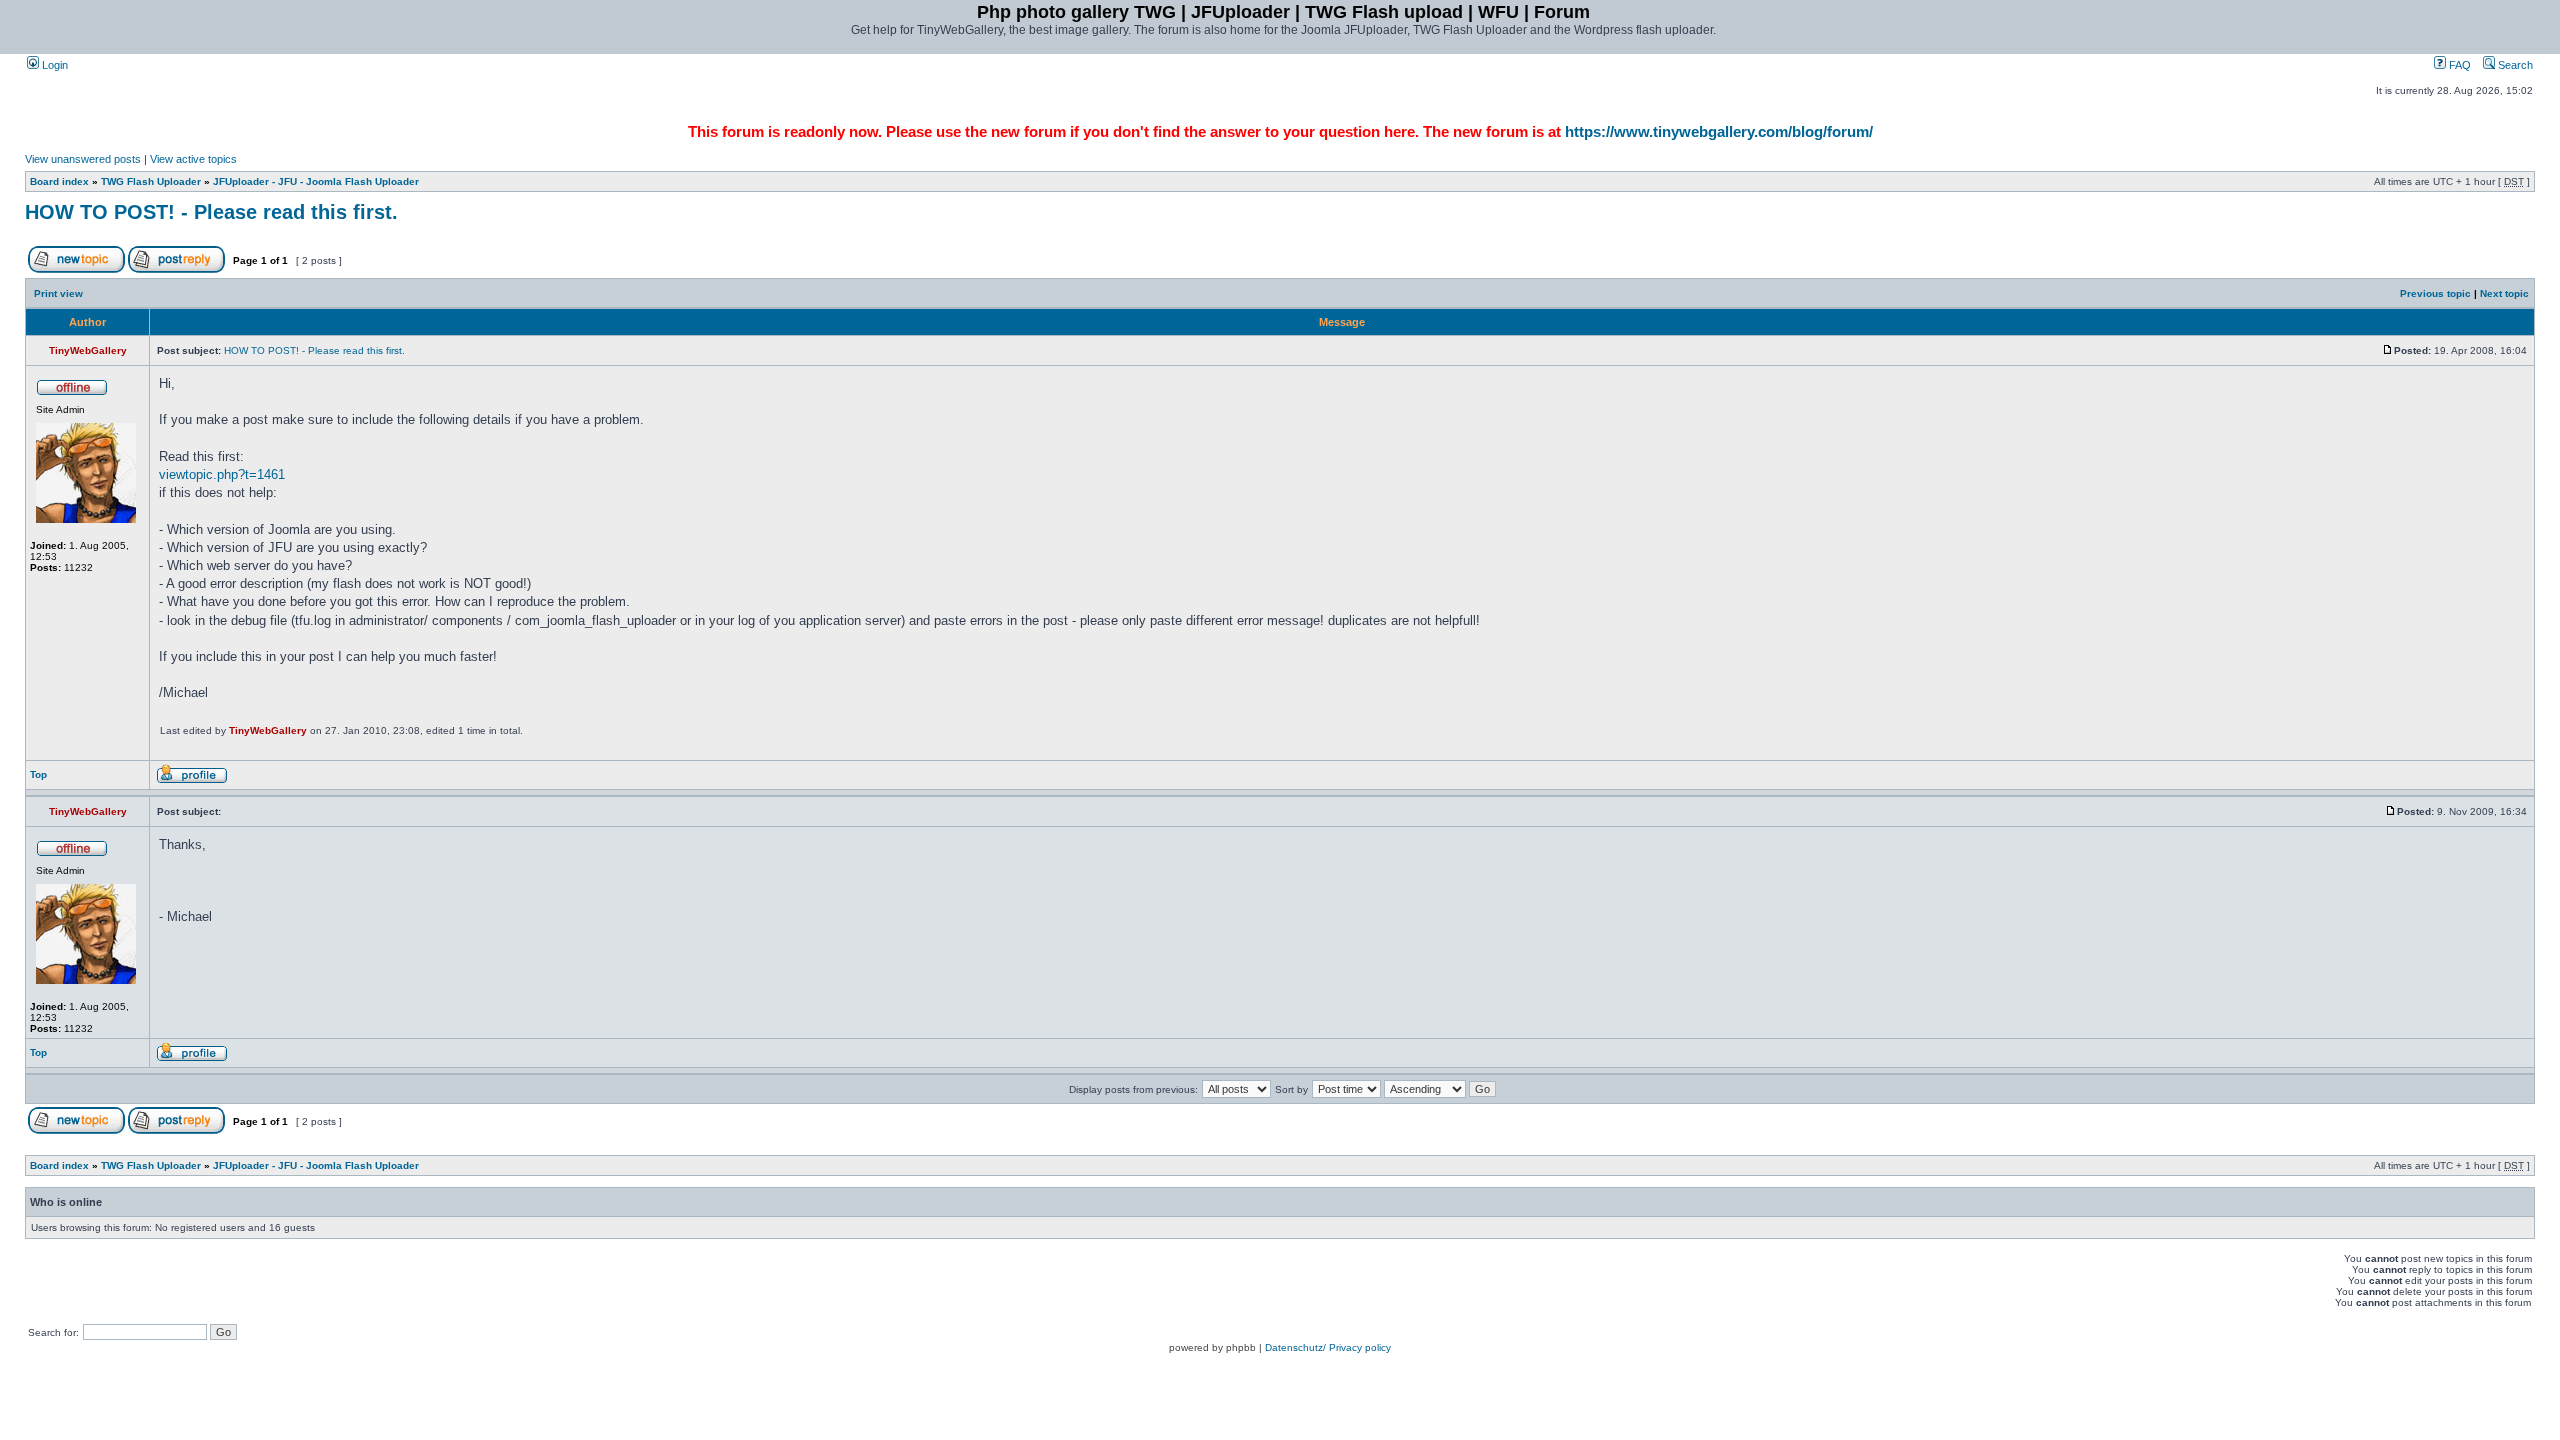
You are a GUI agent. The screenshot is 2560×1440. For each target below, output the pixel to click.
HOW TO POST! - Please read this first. (211, 212)
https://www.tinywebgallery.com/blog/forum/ (1719, 131)
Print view (58, 293)
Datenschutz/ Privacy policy (1328, 1347)
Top (38, 774)
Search (2514, 65)
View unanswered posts (83, 159)
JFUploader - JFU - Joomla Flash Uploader (316, 181)
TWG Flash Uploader (151, 181)
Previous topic (2435, 293)
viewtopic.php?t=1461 (222, 474)
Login (53, 65)
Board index (59, 181)
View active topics (193, 159)
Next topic (2504, 293)
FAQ (2458, 65)
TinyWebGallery (268, 730)
